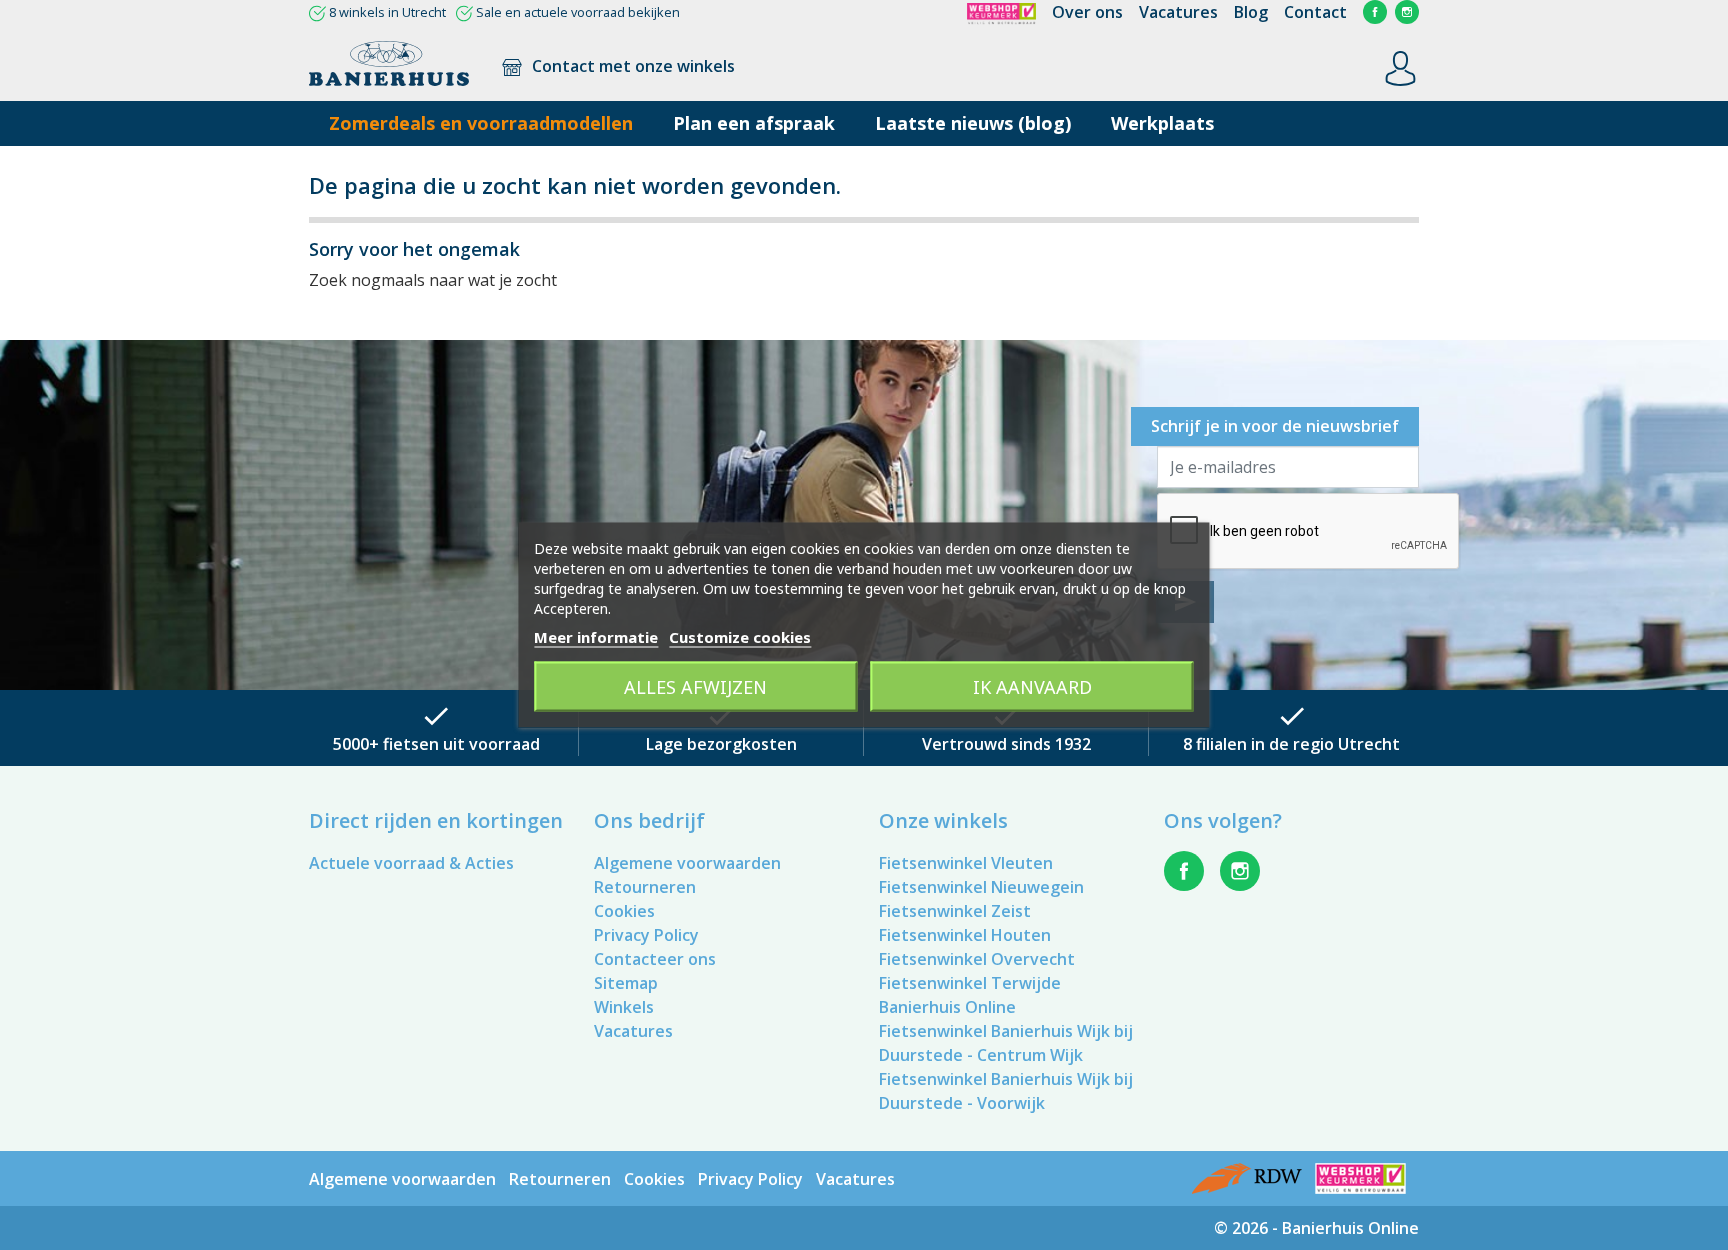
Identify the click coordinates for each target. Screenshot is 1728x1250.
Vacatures (1178, 12)
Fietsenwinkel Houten (965, 935)
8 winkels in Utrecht (387, 12)
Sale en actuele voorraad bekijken (578, 12)
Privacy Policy (646, 935)
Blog (1251, 12)
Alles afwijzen (695, 687)
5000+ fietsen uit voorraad (436, 744)
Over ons (1087, 12)
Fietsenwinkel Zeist (955, 911)
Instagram (1407, 12)
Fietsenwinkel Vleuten (966, 863)
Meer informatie (596, 637)
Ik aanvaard (1032, 687)
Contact (1315, 12)
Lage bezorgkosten (721, 744)
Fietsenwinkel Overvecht (977, 959)
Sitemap (626, 983)
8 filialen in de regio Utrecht (1291, 744)
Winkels (624, 1007)
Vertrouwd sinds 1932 (1006, 744)
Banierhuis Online (947, 1007)
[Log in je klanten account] (1400, 67)
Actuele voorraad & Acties (411, 863)
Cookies (624, 911)
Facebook (1375, 12)
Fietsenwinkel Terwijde (970, 983)
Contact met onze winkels (631, 66)
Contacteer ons (655, 959)
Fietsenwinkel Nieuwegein (981, 887)
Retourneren (645, 887)
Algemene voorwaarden (687, 863)
